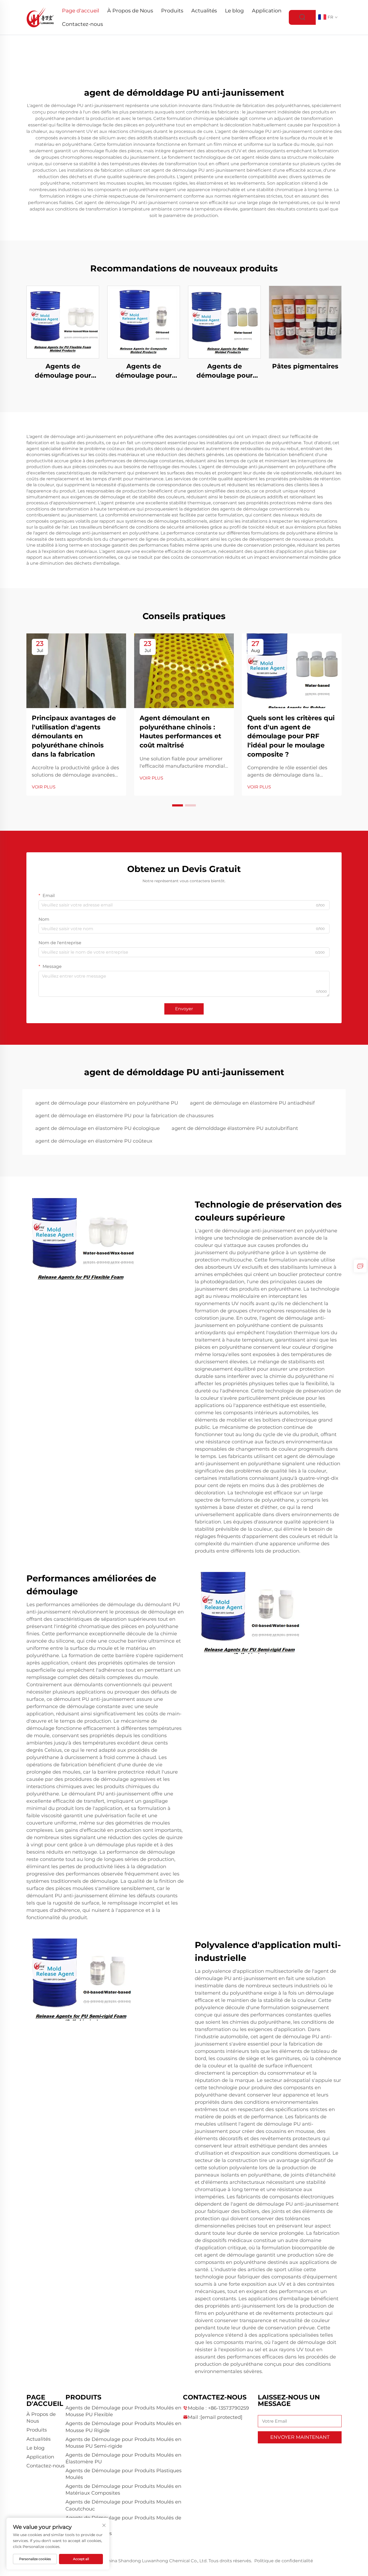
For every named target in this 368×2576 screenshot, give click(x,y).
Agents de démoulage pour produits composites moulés (144, 371)
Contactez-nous (82, 24)
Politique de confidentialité (284, 2561)
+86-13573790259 (228, 2408)
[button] (178, 805)
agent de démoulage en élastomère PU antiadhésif (252, 1103)
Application (267, 11)
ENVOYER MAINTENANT (300, 2437)
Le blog (234, 11)
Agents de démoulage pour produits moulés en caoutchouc (224, 371)
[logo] (40, 17)
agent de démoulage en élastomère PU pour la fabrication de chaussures (124, 1116)
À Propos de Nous (130, 11)
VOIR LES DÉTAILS (63, 322)
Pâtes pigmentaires (305, 366)
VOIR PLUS (44, 787)
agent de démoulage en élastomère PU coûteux (94, 1141)
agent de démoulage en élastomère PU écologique (98, 1128)
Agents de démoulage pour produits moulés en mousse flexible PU (63, 371)
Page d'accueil (81, 11)
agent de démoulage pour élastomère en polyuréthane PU (107, 1103)
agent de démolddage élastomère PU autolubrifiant (235, 1128)
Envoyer (184, 1009)
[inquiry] (360, 1266)
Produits (172, 11)
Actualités (204, 11)
